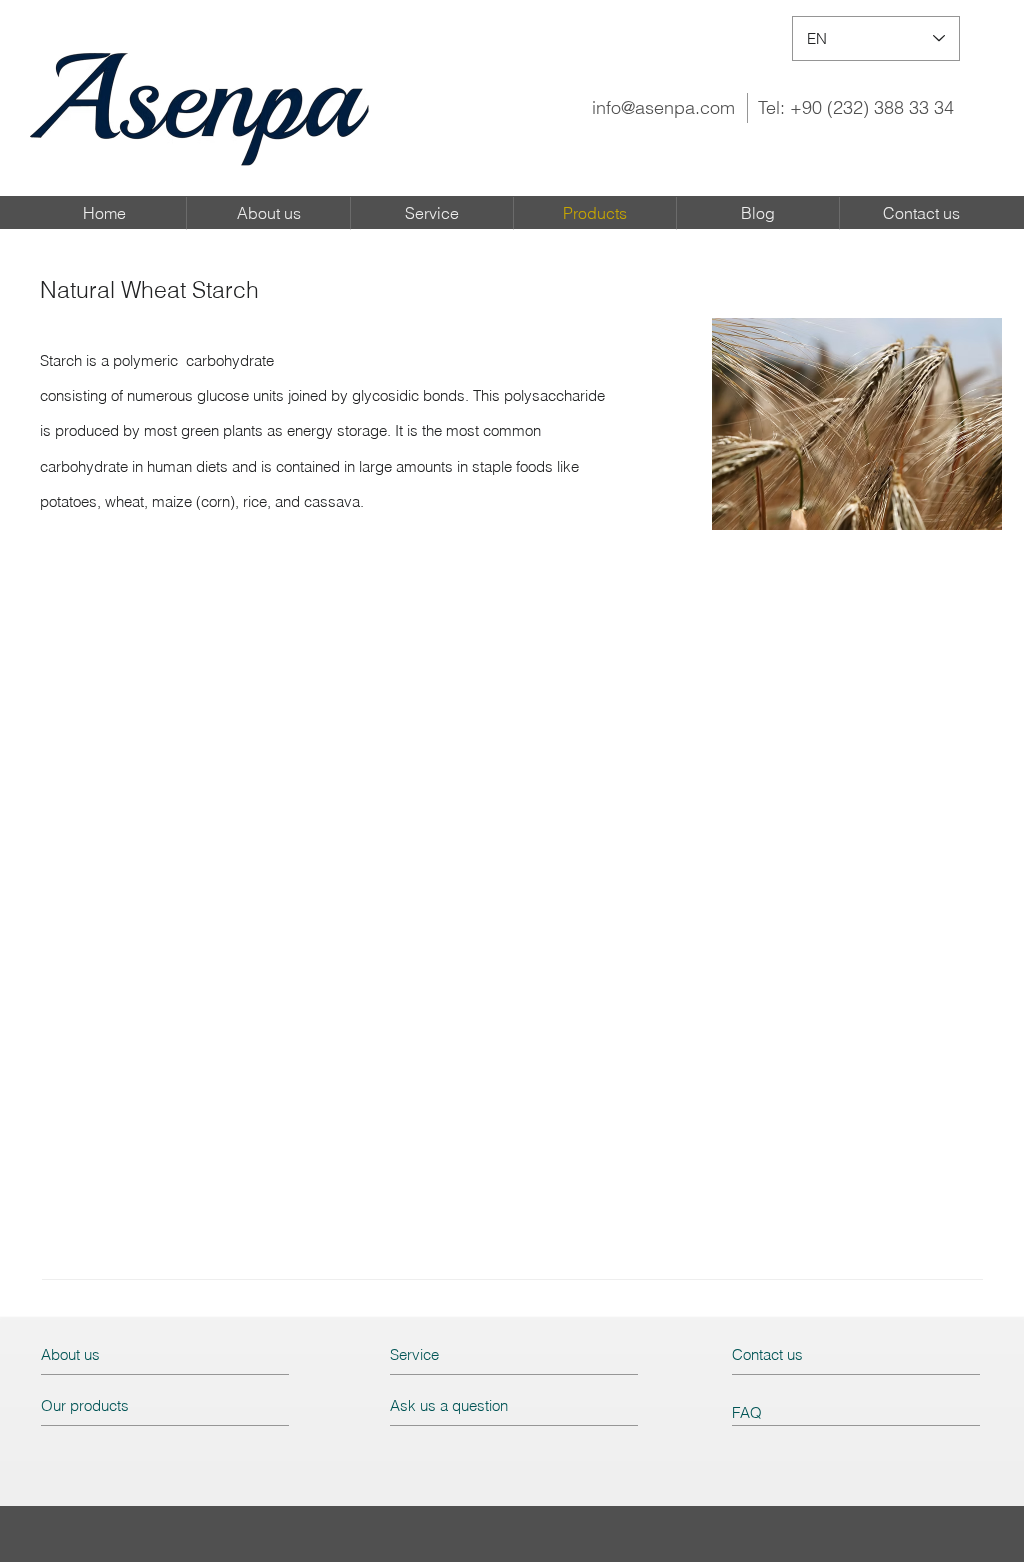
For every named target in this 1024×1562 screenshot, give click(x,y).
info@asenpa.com (663, 107)
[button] (857, 424)
